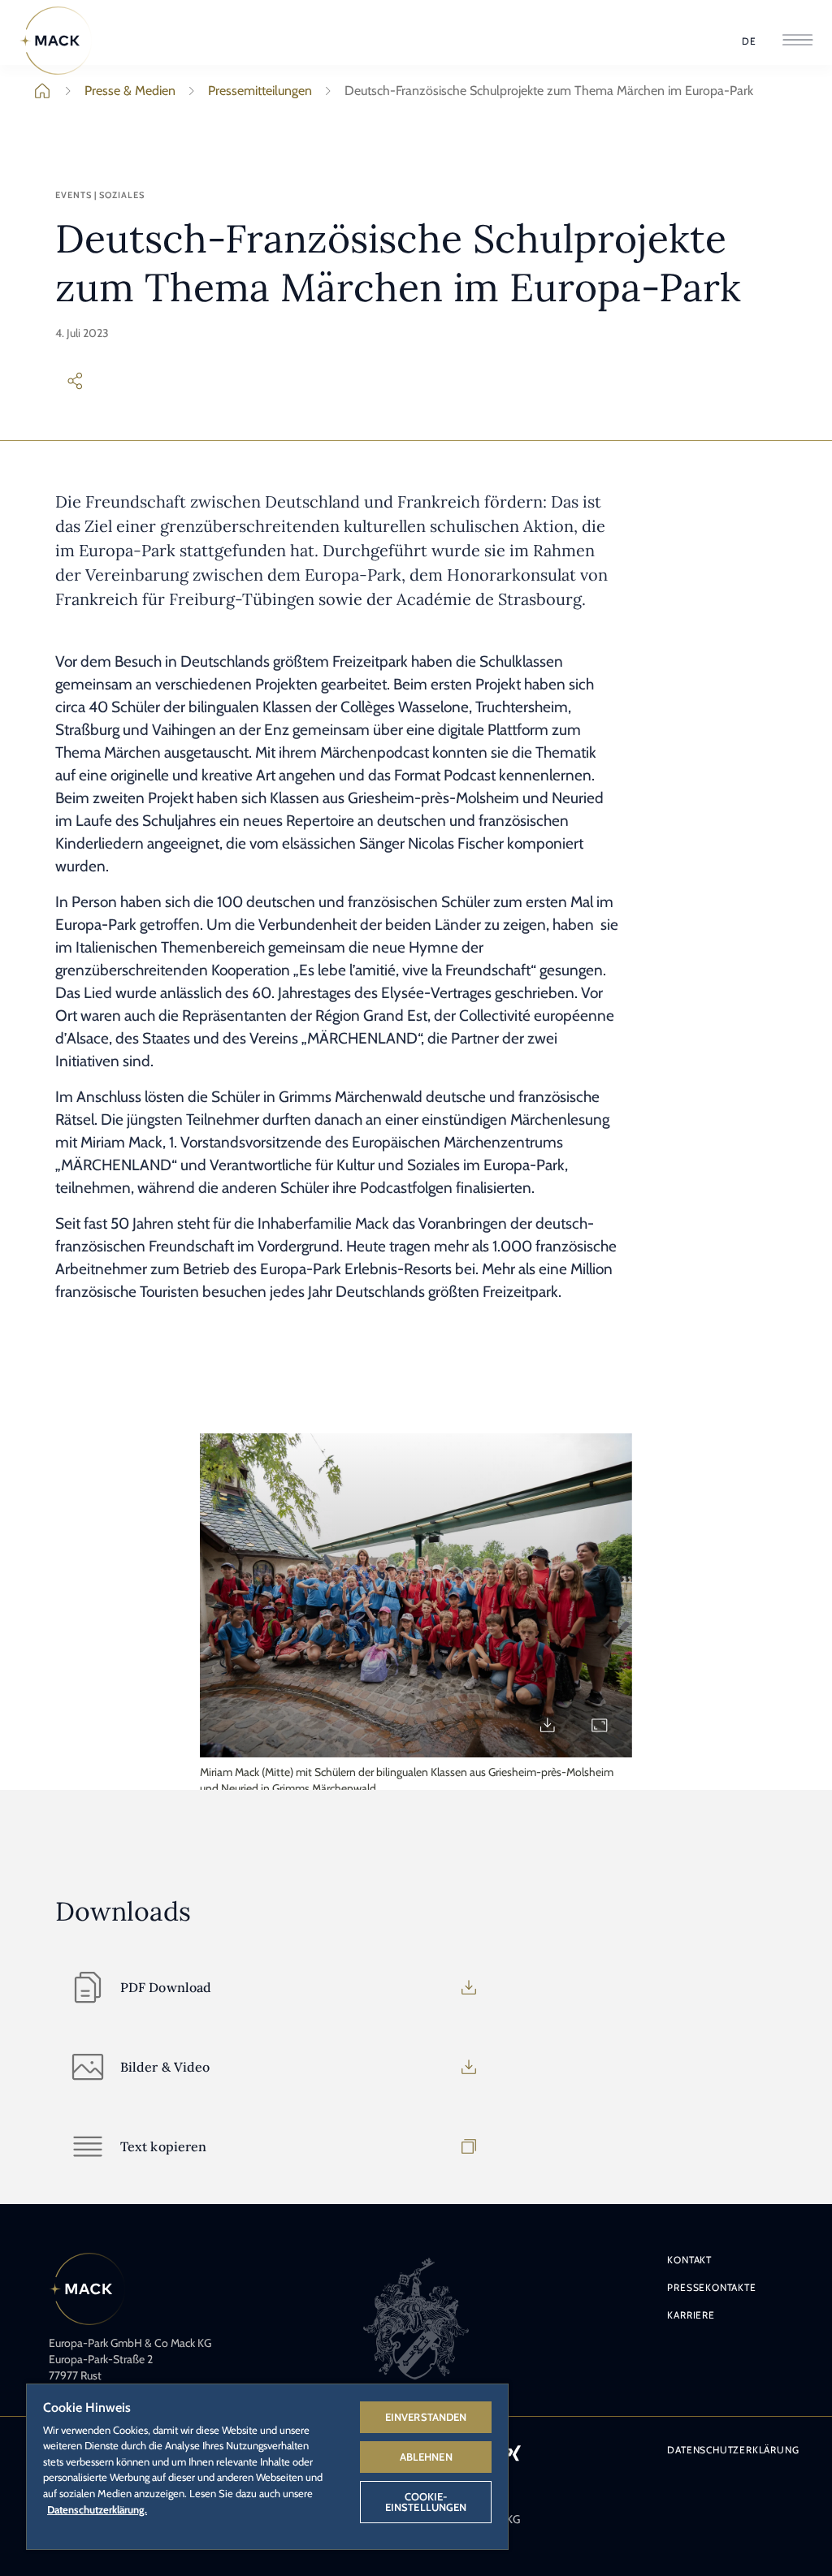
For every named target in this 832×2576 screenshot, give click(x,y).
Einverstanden (426, 2417)
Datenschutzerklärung (733, 2450)
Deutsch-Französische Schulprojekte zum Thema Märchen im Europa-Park (549, 91)
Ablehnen (426, 2457)
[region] (267, 2466)
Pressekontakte (711, 2287)
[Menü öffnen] (797, 41)
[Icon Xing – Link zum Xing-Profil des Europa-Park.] (513, 2453)
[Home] (56, 41)
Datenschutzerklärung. (97, 2509)
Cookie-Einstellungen (426, 2502)
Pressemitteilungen (260, 91)
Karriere (691, 2315)
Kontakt (689, 2260)
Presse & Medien (130, 91)
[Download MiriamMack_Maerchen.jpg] (548, 1725)
